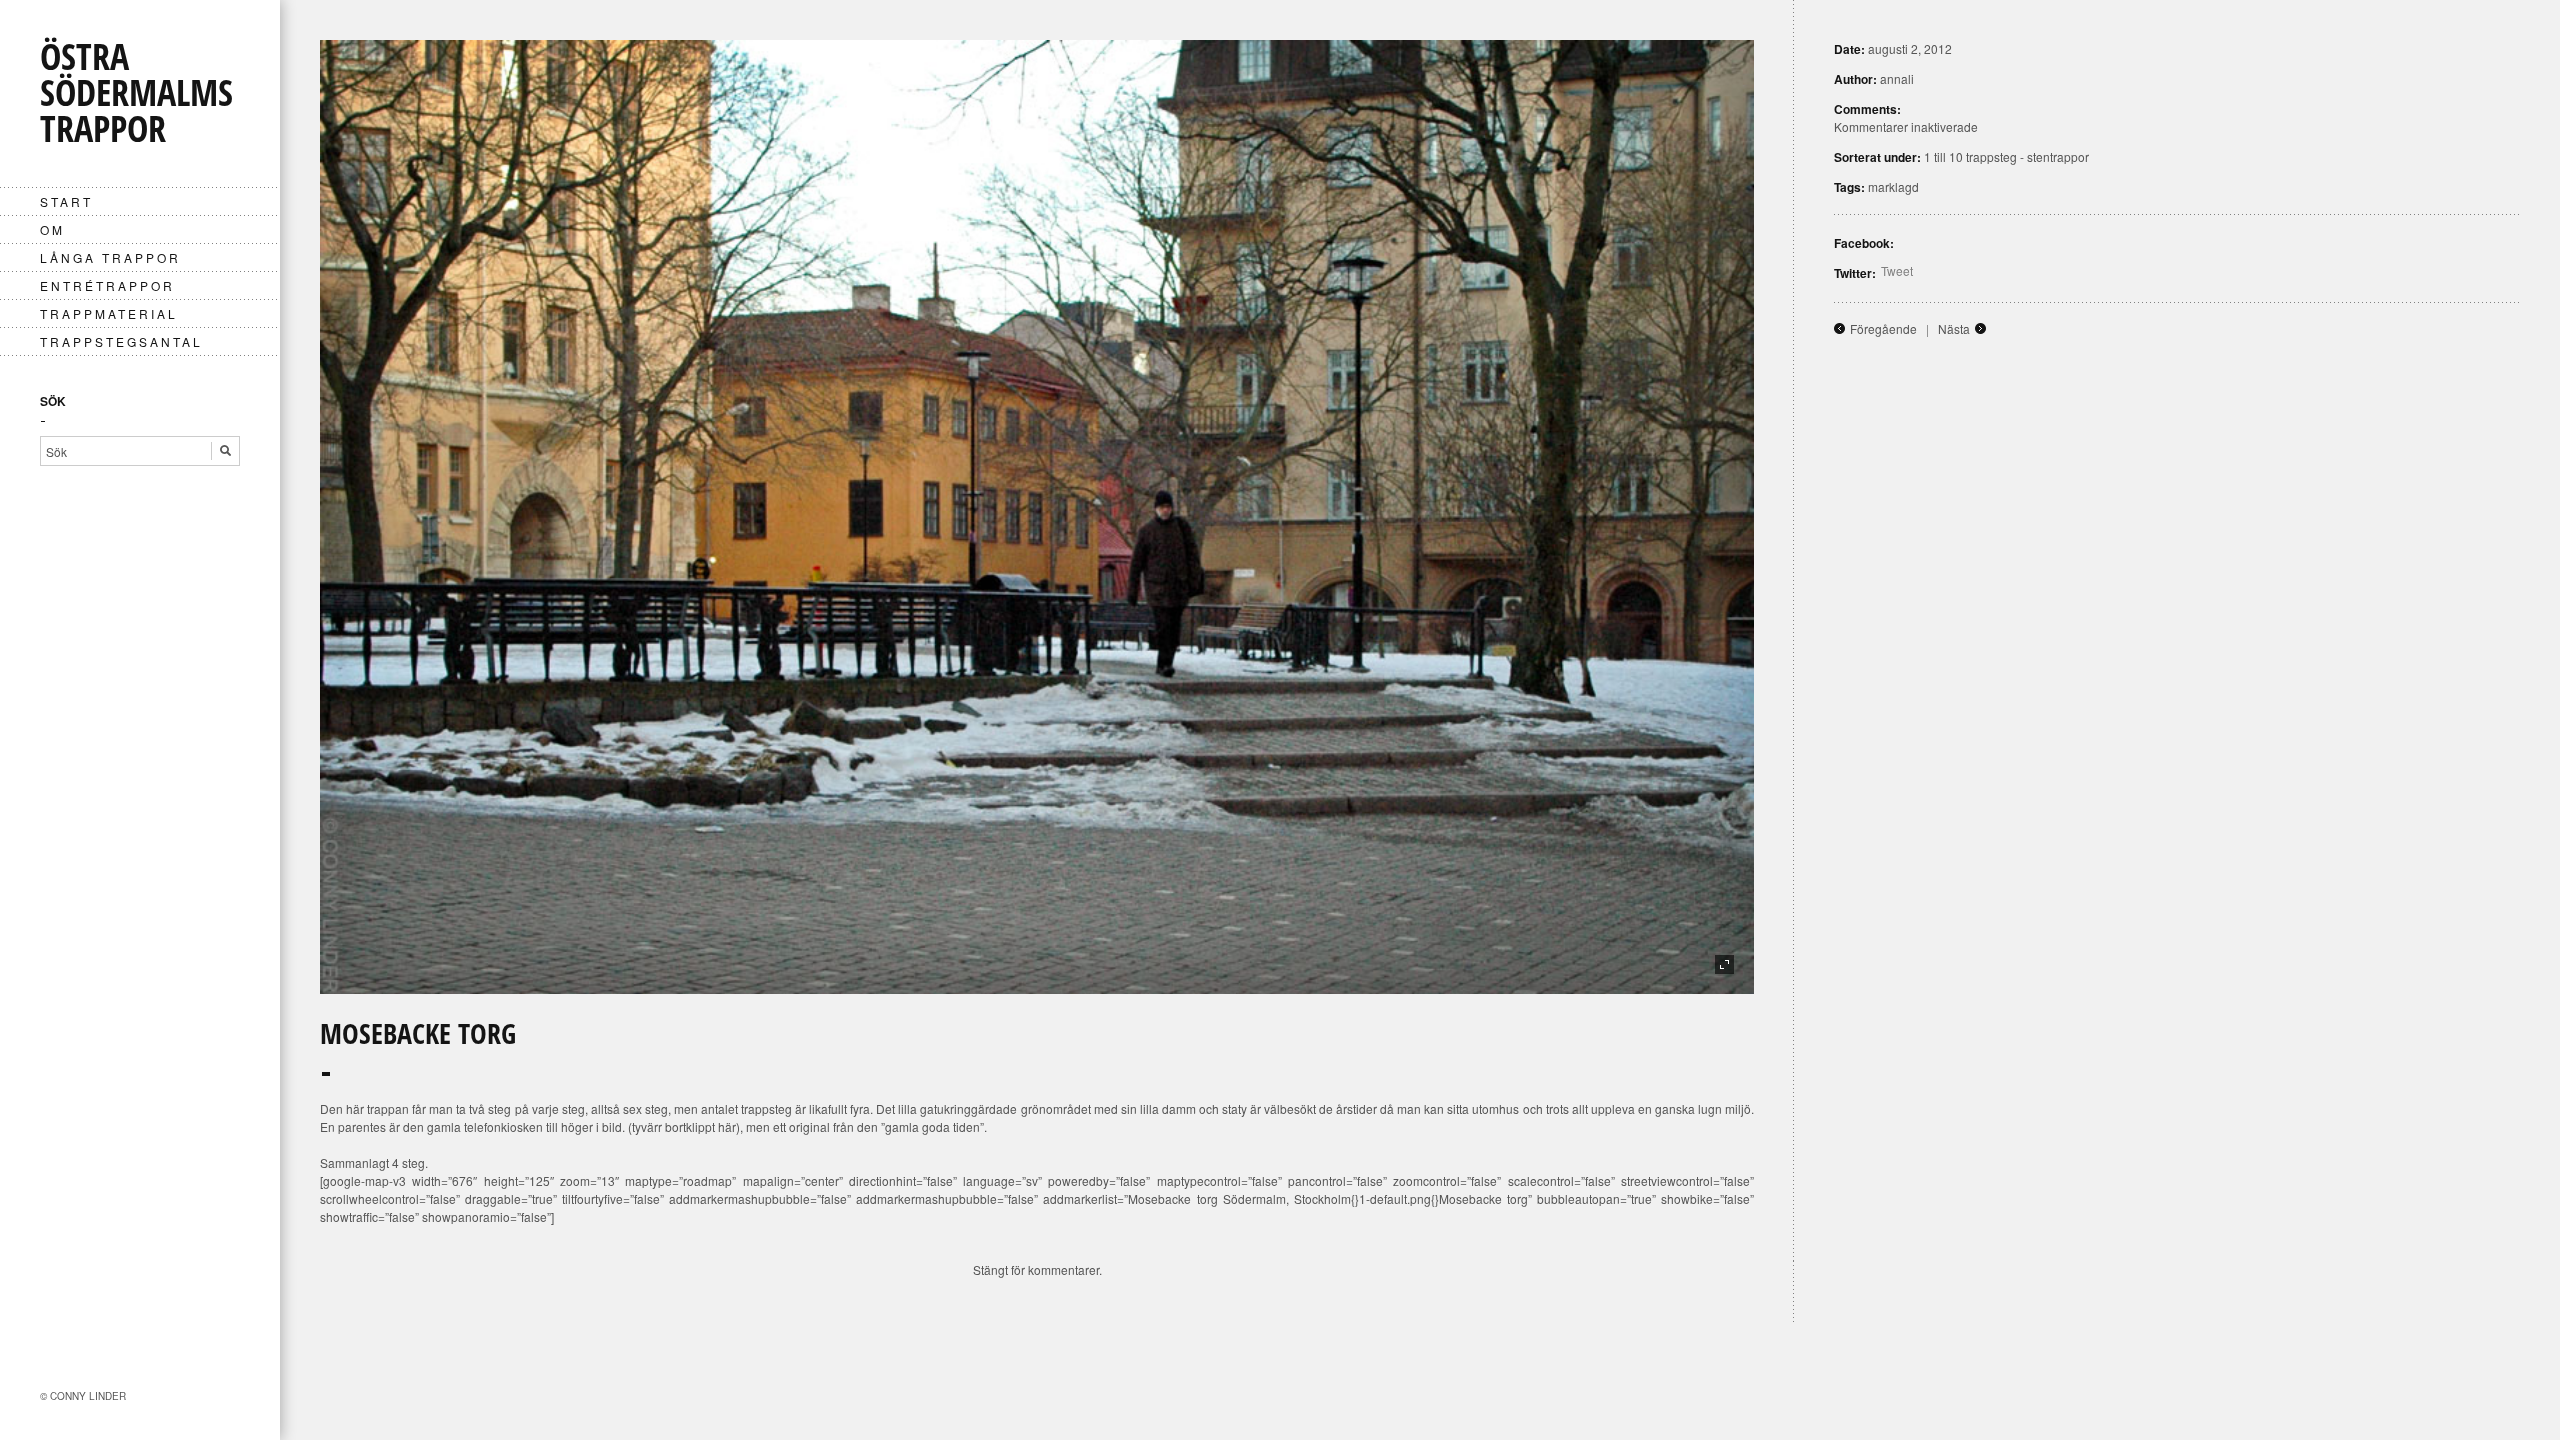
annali (1897, 78)
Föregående (1883, 328)
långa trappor (110, 257)
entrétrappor (107, 285)
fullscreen (1724, 964)
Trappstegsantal (121, 341)
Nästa (1954, 328)
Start (66, 201)
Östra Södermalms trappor (136, 92)
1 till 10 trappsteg (1970, 156)
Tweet (1897, 270)
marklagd (1893, 186)
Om (52, 229)
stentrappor (2058, 156)
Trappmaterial (109, 313)
